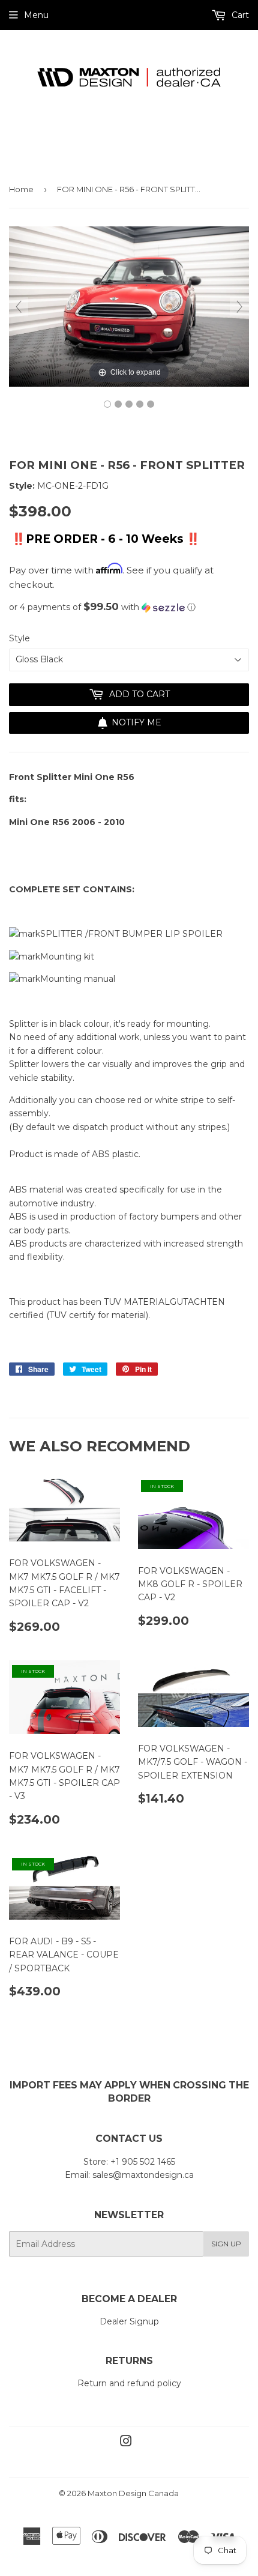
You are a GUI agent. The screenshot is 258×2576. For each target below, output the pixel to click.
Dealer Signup (129, 2321)
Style (19, 638)
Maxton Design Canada (133, 2493)
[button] (129, 607)
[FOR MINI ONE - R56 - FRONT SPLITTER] (107, 404)
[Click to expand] (129, 306)
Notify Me (136, 722)
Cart (239, 15)
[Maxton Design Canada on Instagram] (126, 2443)
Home (21, 189)
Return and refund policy (129, 2383)
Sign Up (226, 2244)
